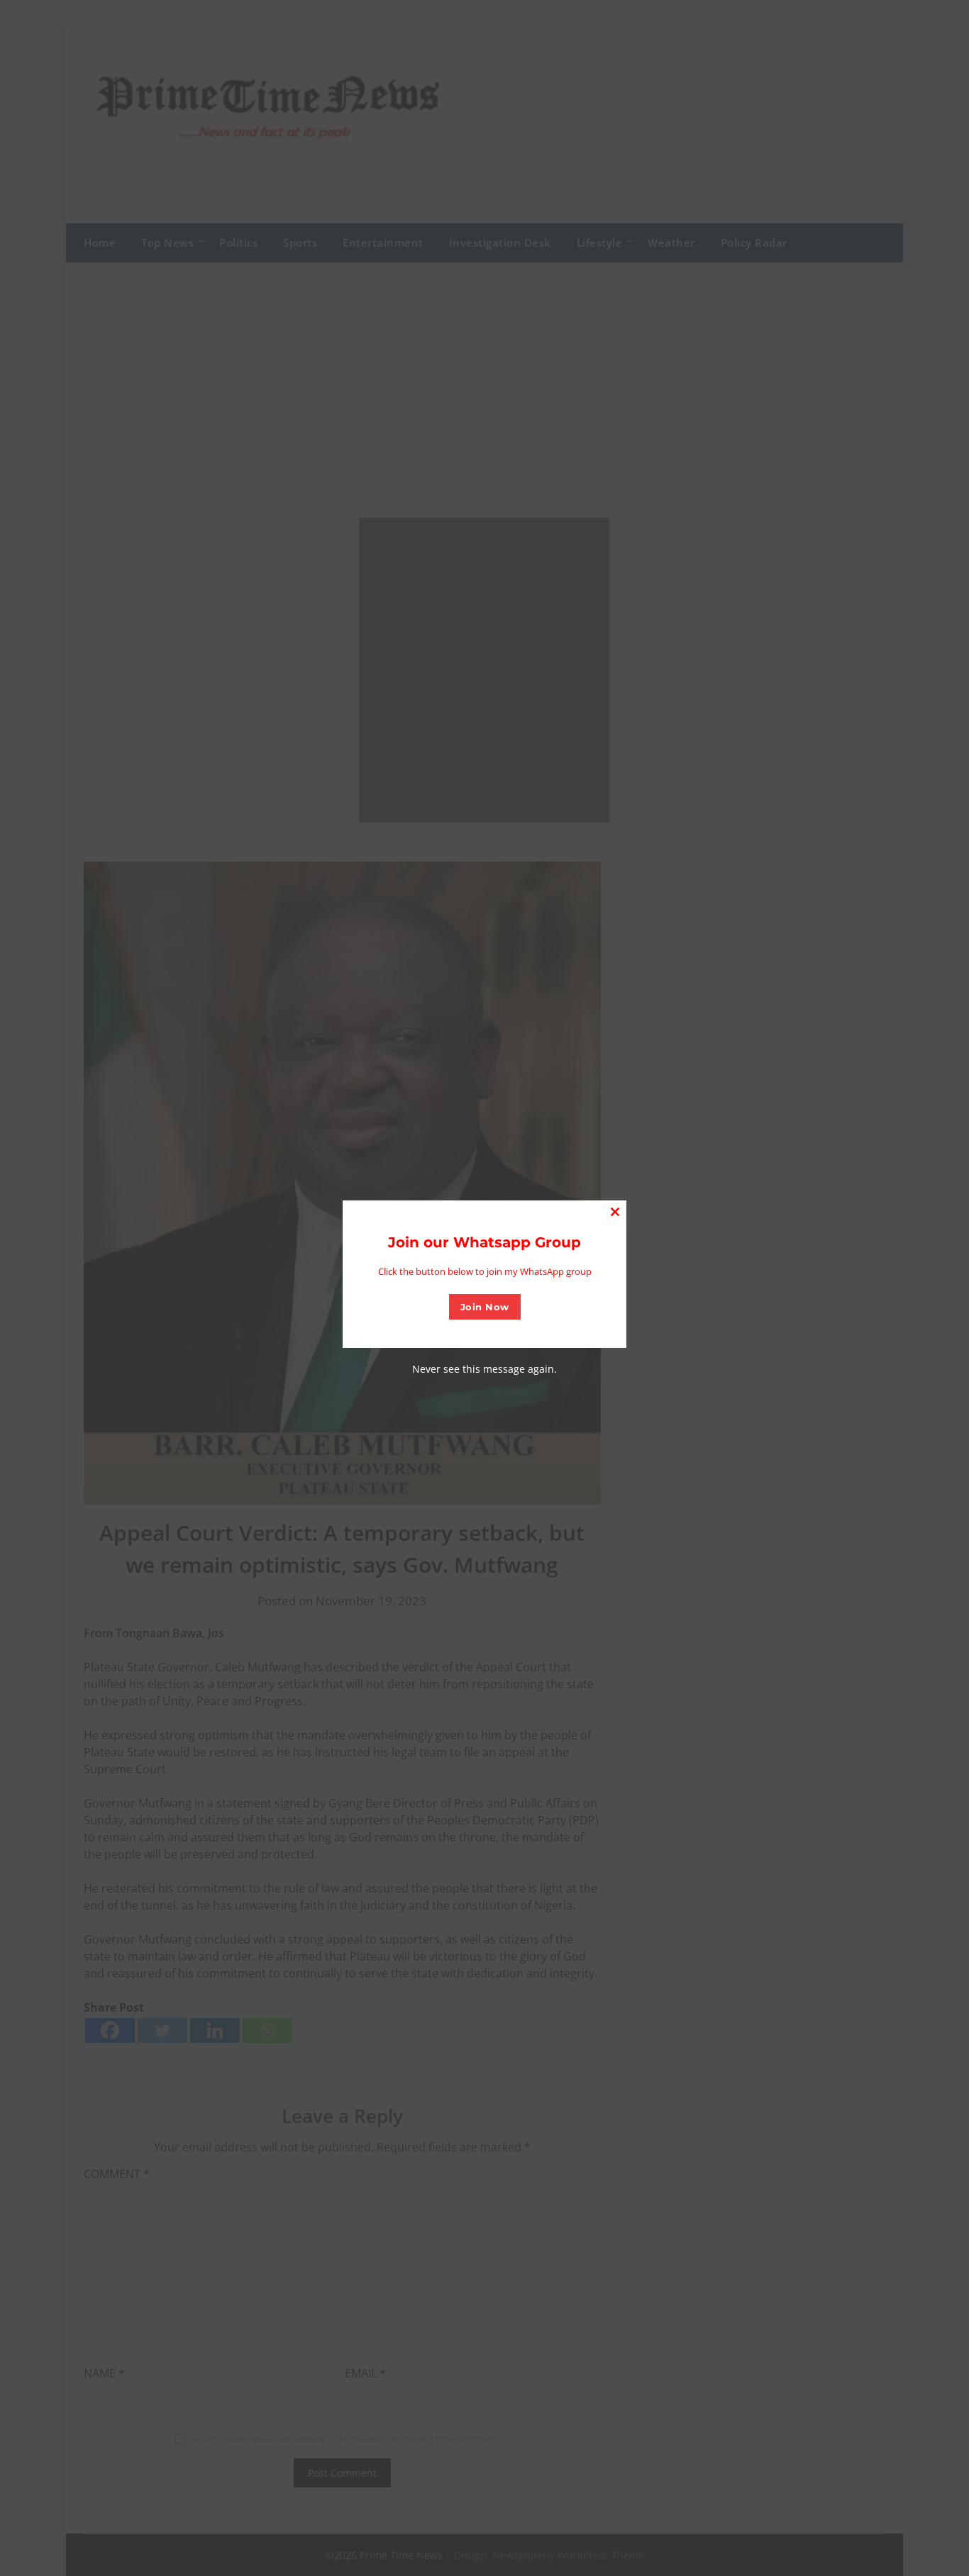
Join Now (485, 1307)
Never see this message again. (484, 1369)
